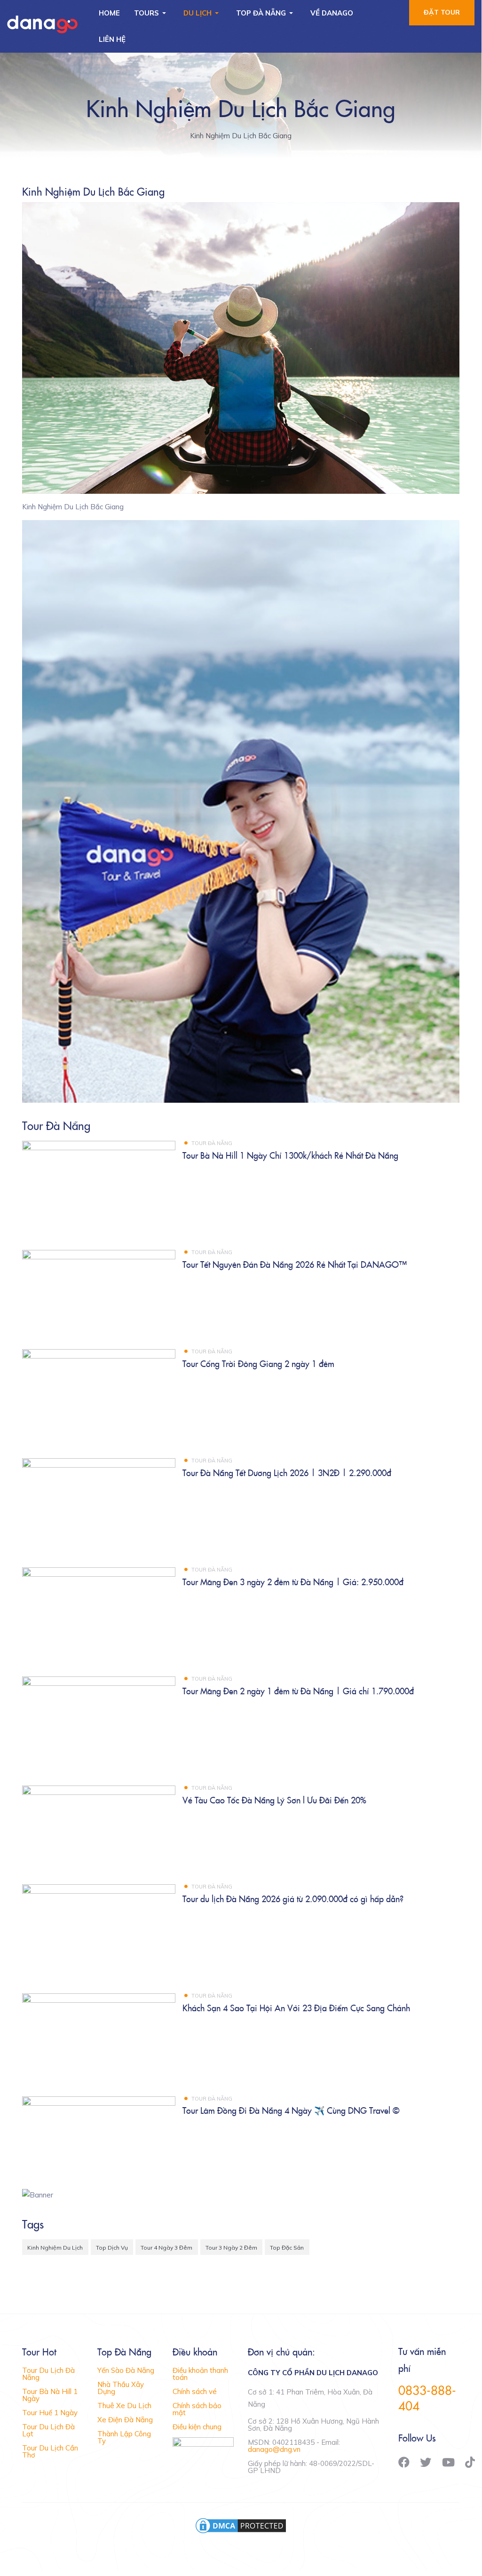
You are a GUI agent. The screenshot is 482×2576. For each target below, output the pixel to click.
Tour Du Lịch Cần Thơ (50, 2451)
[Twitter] (426, 2462)
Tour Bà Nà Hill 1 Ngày (50, 2395)
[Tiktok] (470, 2462)
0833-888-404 (427, 2398)
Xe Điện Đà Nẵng (125, 2420)
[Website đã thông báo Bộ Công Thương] (203, 2448)
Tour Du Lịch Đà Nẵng (48, 2374)
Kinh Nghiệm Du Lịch (55, 2248)
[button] (152, 13)
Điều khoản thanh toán (200, 2374)
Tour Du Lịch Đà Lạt (48, 2430)
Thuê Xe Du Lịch (124, 2406)
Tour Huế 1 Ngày (50, 2413)
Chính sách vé (195, 2391)
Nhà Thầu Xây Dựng (121, 2388)
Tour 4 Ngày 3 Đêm (166, 2248)
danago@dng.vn (274, 2449)
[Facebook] (404, 2462)
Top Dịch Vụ (112, 2248)
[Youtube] (448, 2462)
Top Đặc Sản (287, 2248)
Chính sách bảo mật (197, 2409)
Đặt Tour (442, 12)
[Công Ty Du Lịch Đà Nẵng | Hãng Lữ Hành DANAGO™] (42, 25)
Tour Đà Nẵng (212, 1143)
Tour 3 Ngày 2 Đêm (231, 2248)
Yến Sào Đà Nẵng (126, 2370)
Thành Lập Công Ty (124, 2437)
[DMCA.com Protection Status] (241, 2525)
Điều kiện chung (197, 2427)
